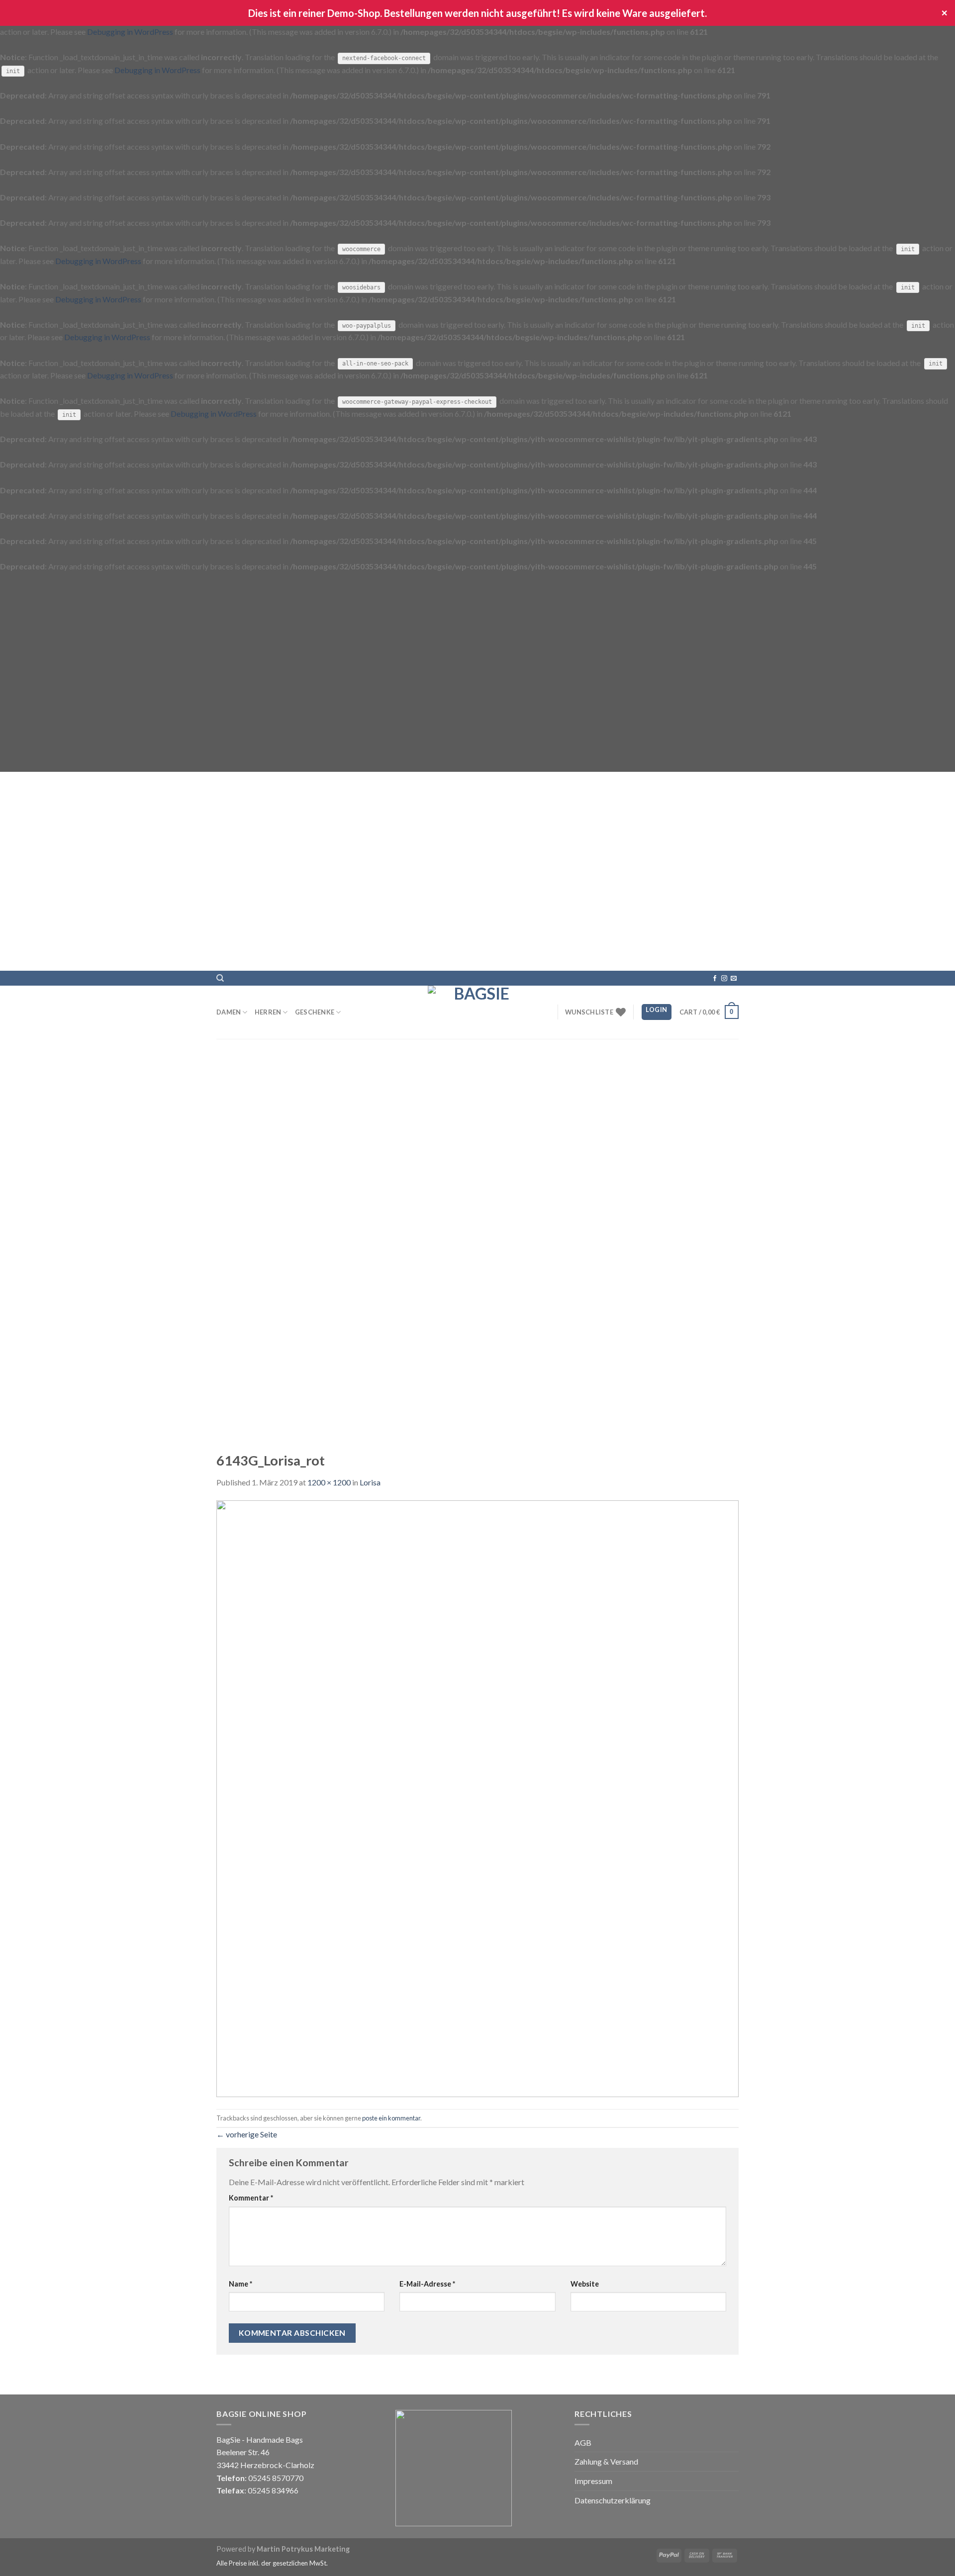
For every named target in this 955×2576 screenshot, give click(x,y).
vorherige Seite (247, 2134)
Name (240, 2284)
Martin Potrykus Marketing (303, 2549)
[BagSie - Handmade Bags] (477, 1012)
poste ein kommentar (391, 2118)
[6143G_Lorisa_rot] (477, 1797)
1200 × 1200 (329, 1482)
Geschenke (315, 1012)
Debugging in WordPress (130, 32)
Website (585, 2284)
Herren (268, 1012)
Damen (229, 1012)
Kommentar (251, 2198)
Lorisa (370, 1482)
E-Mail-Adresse (427, 2284)
